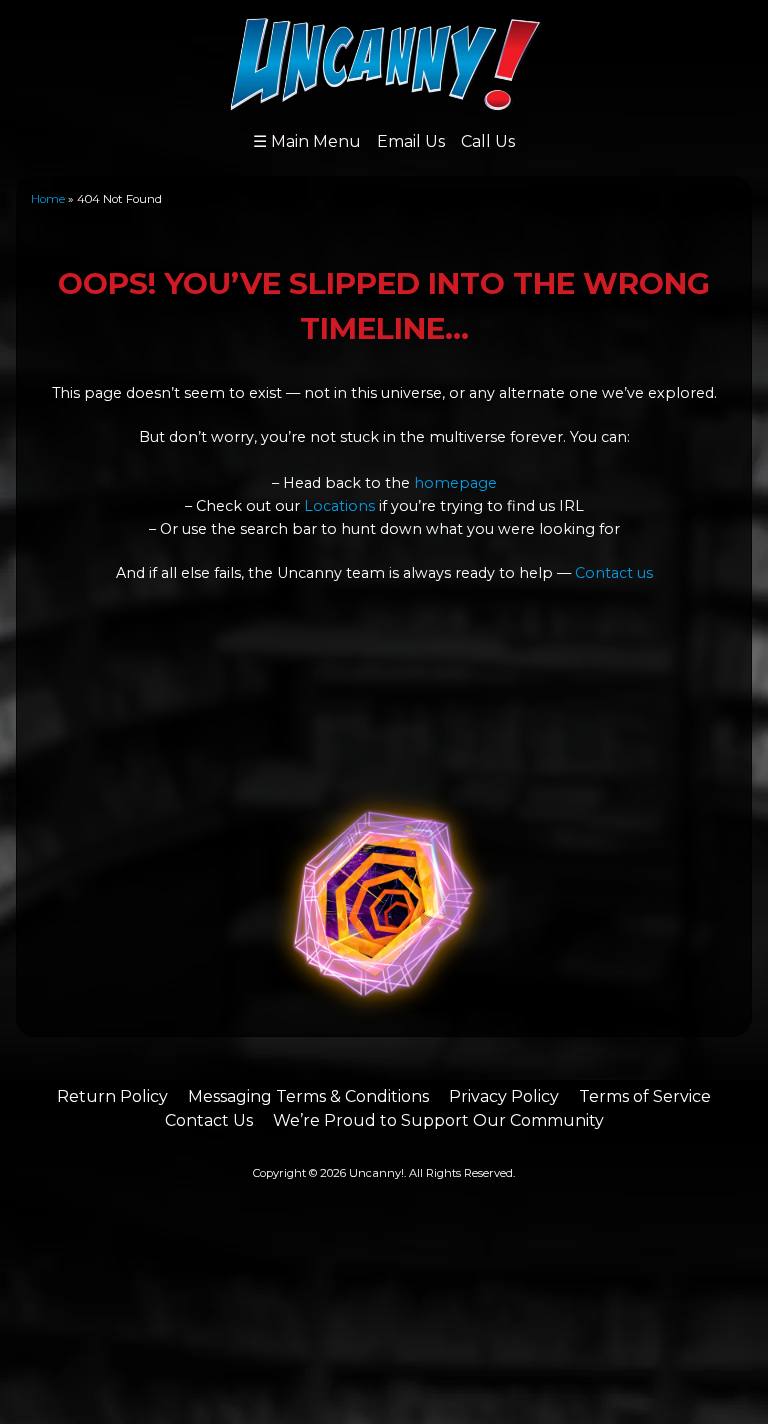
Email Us (411, 141)
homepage (455, 483)
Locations (339, 506)
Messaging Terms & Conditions (308, 1096)
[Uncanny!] (384, 101)
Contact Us (209, 1120)
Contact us (614, 573)
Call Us (488, 141)
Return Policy (112, 1096)
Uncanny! (376, 1173)
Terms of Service (645, 1096)
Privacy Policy (504, 1096)
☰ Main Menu (307, 141)
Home (48, 199)
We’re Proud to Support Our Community (438, 1120)
